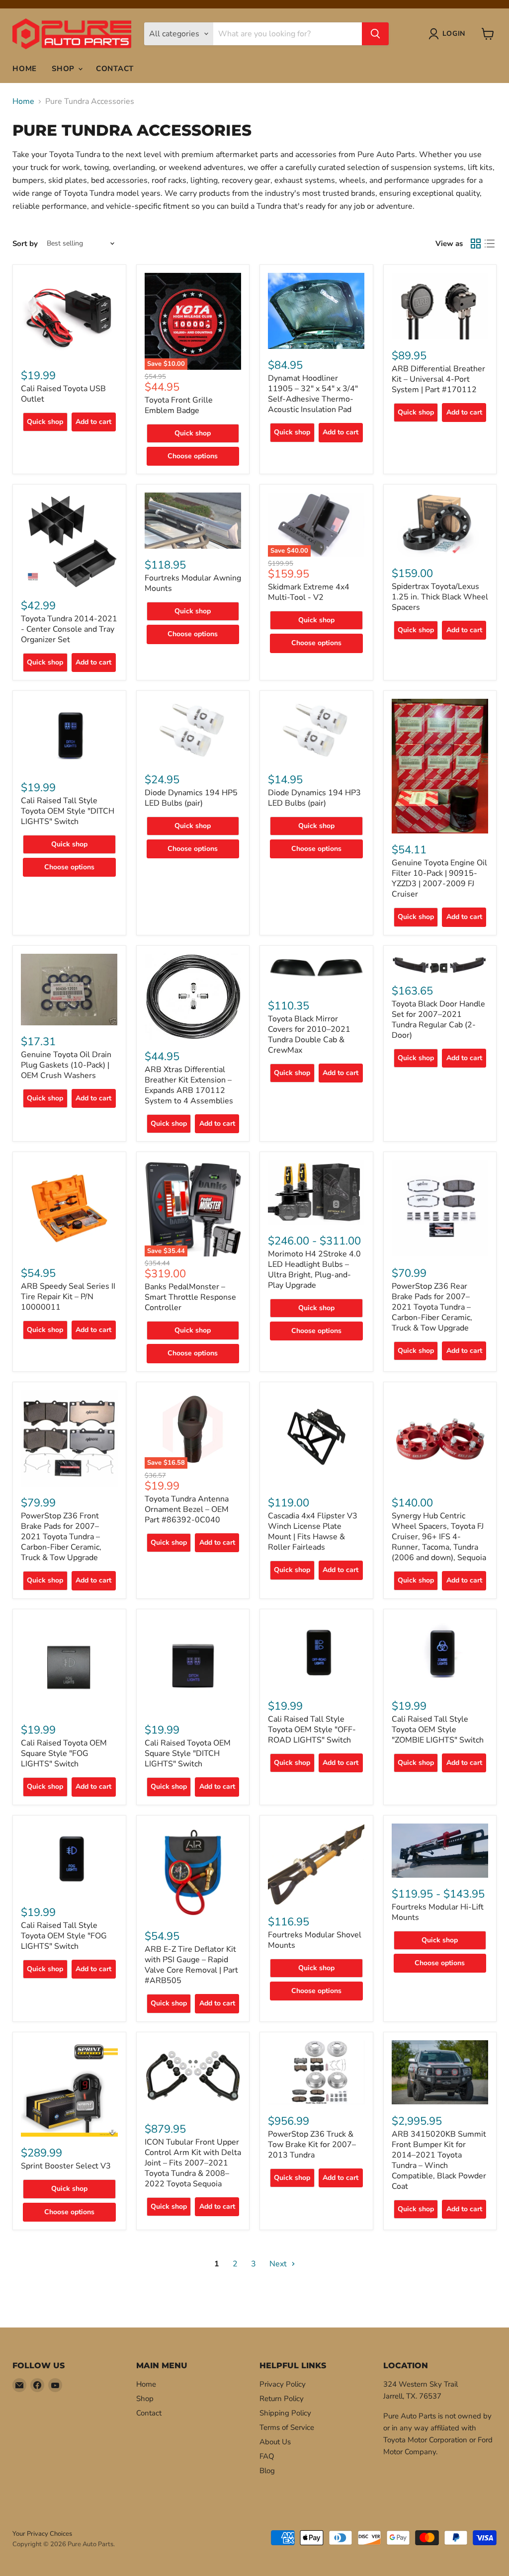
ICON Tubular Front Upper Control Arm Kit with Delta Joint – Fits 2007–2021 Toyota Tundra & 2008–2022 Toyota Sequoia (193, 2163)
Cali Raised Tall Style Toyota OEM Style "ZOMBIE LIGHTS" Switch (438, 1730)
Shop (64, 69)
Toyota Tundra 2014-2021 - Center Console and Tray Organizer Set (69, 629)
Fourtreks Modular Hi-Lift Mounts (438, 1912)
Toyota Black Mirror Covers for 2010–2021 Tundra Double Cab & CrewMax (309, 1035)
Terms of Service (287, 2427)
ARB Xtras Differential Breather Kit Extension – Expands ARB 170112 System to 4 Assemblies (189, 1085)
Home (25, 69)
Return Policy (282, 2399)
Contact (115, 69)
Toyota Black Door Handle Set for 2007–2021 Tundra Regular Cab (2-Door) (438, 1020)
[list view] (490, 244)
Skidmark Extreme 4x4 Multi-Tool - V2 (309, 592)
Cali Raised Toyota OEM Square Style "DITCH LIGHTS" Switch (188, 1753)
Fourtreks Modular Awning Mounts (193, 583)
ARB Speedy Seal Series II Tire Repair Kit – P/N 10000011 (68, 1297)
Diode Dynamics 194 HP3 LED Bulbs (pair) (314, 798)
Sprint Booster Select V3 (66, 2166)
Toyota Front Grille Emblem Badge (179, 405)
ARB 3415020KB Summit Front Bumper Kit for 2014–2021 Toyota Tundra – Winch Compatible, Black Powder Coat (439, 2160)
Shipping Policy (285, 2413)
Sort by (25, 244)
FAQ (267, 2456)
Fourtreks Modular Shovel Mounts (315, 1940)
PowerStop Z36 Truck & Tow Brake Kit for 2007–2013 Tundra (312, 2145)
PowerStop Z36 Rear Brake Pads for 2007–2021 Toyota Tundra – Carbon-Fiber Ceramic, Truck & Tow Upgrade (432, 1307)
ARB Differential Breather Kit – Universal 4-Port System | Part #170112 (438, 379)
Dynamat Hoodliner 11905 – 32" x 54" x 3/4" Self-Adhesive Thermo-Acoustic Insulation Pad (313, 394)
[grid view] (476, 244)
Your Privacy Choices (42, 2534)
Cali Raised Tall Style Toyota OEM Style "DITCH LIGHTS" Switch (68, 811)
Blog (267, 2471)
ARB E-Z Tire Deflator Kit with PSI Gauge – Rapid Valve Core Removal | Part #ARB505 (191, 1965)
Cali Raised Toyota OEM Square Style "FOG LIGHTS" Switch (64, 1753)
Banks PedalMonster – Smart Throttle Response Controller (190, 1297)
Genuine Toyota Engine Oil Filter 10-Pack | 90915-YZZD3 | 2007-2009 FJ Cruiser (439, 878)
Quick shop (45, 422)
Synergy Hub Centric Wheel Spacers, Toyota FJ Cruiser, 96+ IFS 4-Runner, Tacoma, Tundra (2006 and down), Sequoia (439, 1537)
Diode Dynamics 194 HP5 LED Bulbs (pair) (191, 798)
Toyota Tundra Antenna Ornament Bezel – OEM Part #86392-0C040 (187, 1509)
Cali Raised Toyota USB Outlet (63, 394)
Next (279, 2264)
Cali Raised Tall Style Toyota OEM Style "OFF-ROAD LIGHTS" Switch (312, 1730)
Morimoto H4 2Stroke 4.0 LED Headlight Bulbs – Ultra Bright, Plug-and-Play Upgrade (314, 1270)
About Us (275, 2442)
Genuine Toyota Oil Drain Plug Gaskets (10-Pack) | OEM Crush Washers (66, 1065)
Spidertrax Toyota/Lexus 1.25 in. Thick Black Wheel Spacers (440, 597)
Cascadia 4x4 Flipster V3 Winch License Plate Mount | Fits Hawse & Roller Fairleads (313, 1532)
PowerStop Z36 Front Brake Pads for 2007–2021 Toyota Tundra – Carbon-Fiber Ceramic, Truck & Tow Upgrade (61, 1537)
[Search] (375, 34)
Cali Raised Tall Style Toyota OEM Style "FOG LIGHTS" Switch (64, 1936)
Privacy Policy (283, 2384)
